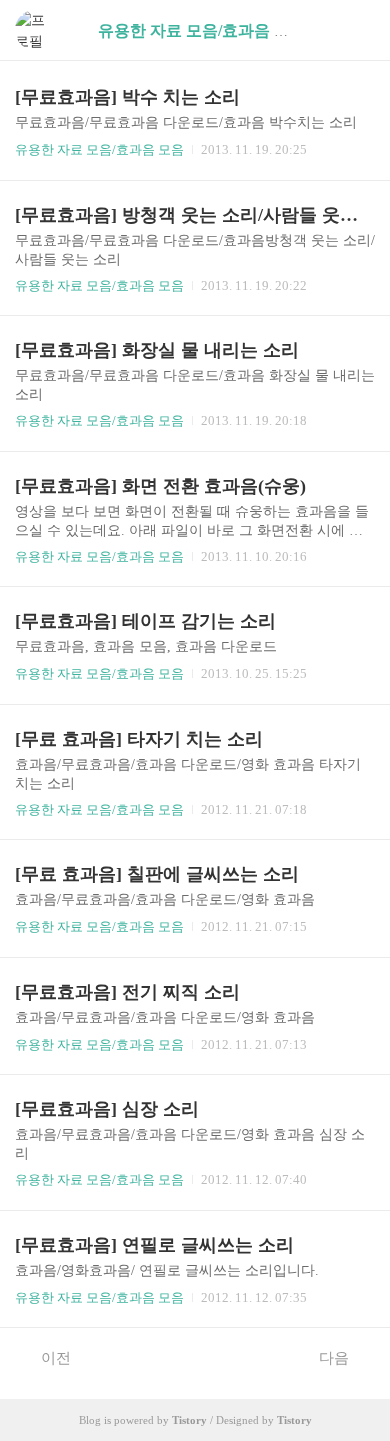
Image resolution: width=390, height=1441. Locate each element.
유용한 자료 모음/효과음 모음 (99, 149)
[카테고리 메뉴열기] (355, 30)
